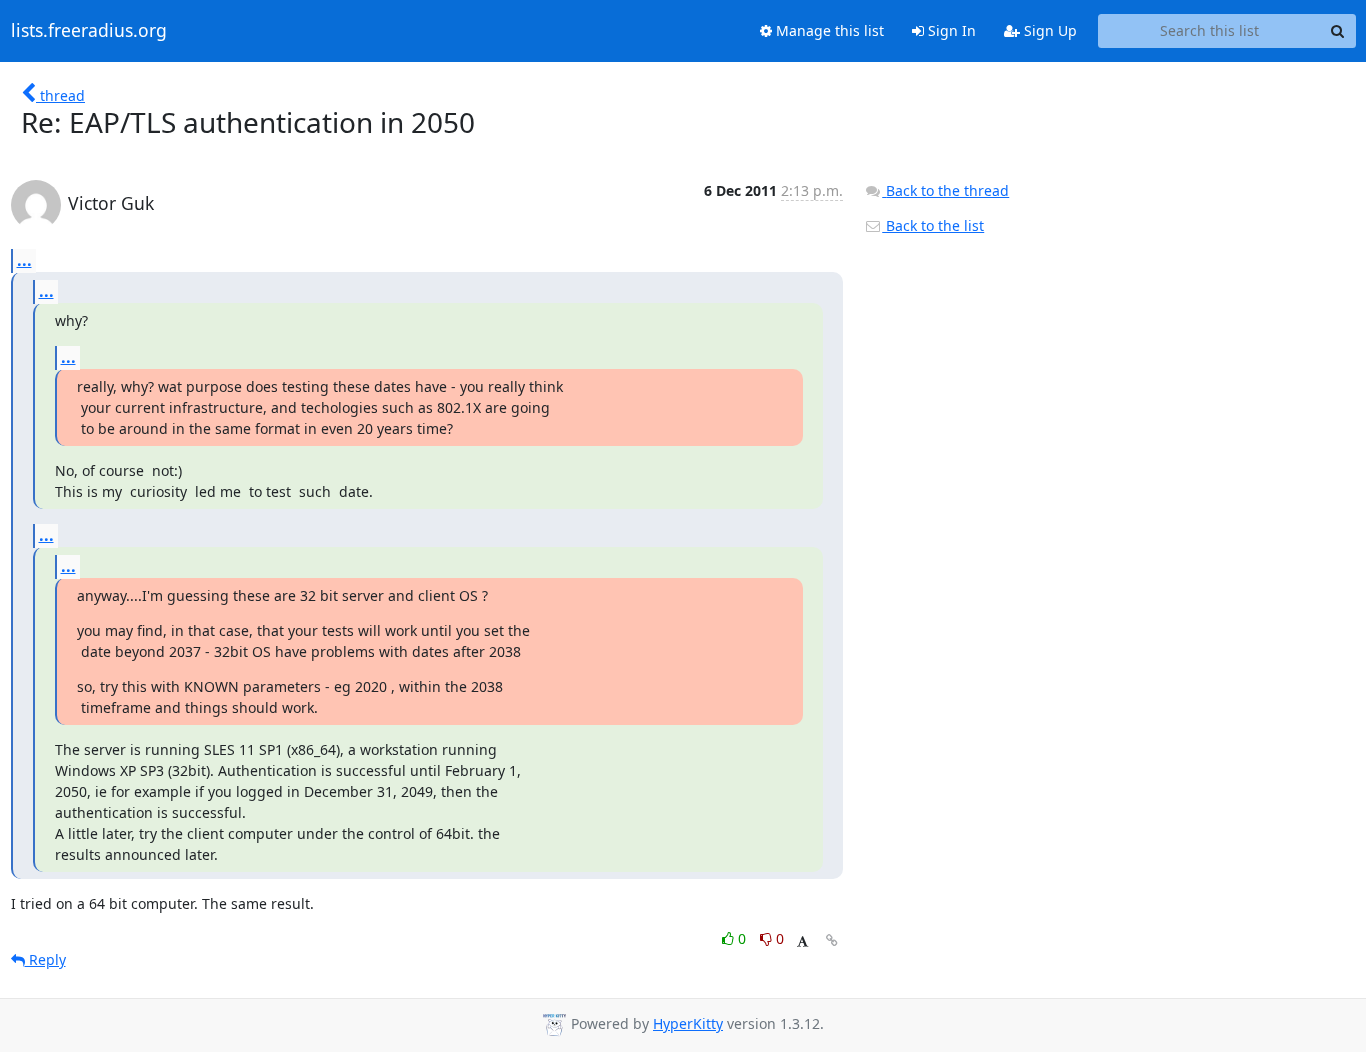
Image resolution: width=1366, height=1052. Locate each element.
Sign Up (1048, 30)
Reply (45, 959)
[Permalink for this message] (832, 940)
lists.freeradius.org (89, 31)
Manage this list (828, 30)
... (24, 260)
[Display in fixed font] (802, 941)
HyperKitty (688, 1023)
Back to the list (933, 225)
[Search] (1338, 31)
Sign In (950, 30)
